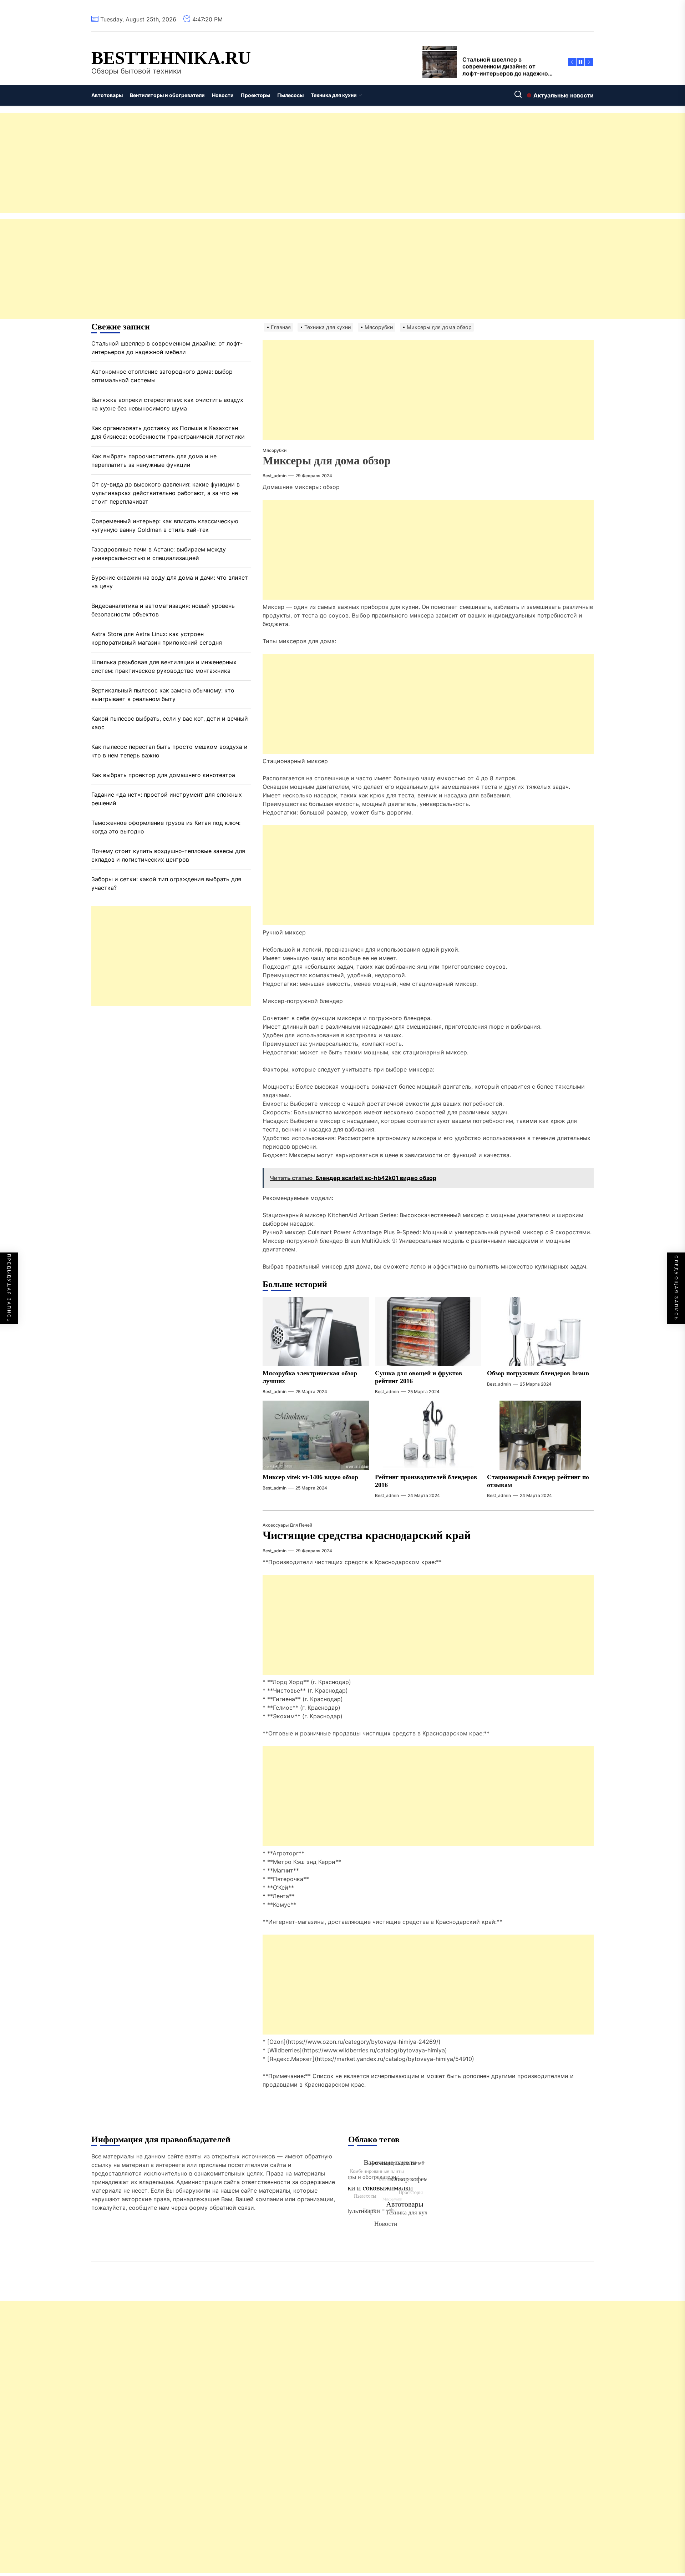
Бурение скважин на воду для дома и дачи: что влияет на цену (170, 582)
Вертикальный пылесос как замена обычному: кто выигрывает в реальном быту (163, 695)
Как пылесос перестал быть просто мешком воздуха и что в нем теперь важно (169, 751)
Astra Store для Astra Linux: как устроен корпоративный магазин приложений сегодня (157, 638)
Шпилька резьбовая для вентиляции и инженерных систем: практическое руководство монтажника (164, 666)
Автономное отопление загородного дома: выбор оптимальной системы (162, 376)
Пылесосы (290, 95)
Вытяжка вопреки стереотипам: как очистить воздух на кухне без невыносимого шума (167, 404)
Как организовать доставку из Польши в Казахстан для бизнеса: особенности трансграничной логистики (168, 432)
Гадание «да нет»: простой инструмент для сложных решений (167, 799)
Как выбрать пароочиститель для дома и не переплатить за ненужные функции (154, 460)
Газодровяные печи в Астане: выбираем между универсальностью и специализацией (159, 554)
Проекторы (255, 95)
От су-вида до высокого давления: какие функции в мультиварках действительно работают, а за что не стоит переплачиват (166, 493)
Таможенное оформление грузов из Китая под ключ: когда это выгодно (166, 827)
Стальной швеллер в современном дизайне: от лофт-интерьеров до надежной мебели (167, 348)
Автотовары (107, 95)
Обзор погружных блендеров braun (538, 1373)
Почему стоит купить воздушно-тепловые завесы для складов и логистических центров (168, 855)
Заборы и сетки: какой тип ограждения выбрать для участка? (166, 883)
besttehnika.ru (171, 58)
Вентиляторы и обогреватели (167, 95)
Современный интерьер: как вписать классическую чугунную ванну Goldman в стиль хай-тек (165, 525)
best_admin (275, 476)
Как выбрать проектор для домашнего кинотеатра (163, 775)
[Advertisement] (214, 163)
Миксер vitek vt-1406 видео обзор (310, 1477)
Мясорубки (275, 450)
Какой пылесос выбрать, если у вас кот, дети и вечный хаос (170, 723)
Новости (223, 95)
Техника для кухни (334, 95)
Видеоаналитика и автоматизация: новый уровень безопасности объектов (163, 610)
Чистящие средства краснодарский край (367, 1535)
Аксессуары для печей (287, 1525)
